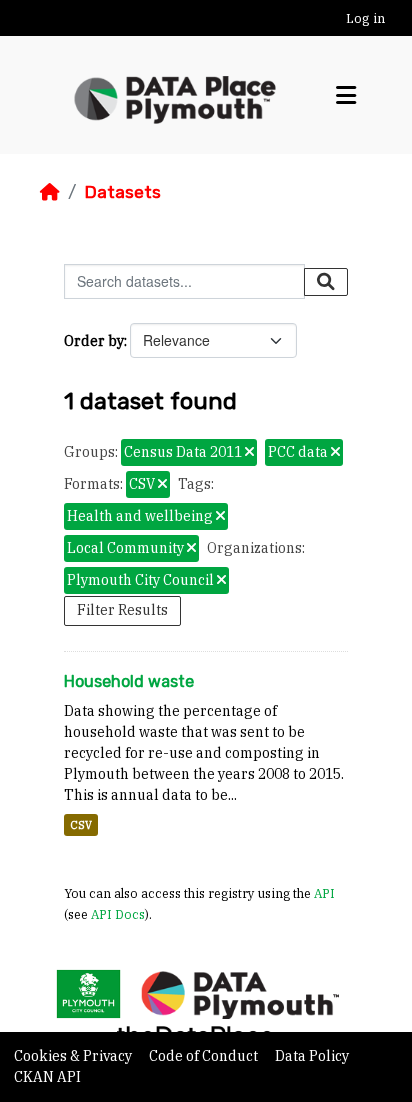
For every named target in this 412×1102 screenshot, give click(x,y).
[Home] (50, 192)
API (324, 893)
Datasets (122, 192)
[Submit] (326, 282)
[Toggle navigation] (346, 95)
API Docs (118, 914)
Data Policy (312, 1056)
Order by (94, 341)
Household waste (129, 681)
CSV (81, 825)
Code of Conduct (205, 1056)
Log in (365, 18)
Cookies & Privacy (74, 1056)
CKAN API (47, 1077)
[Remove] (249, 453)
